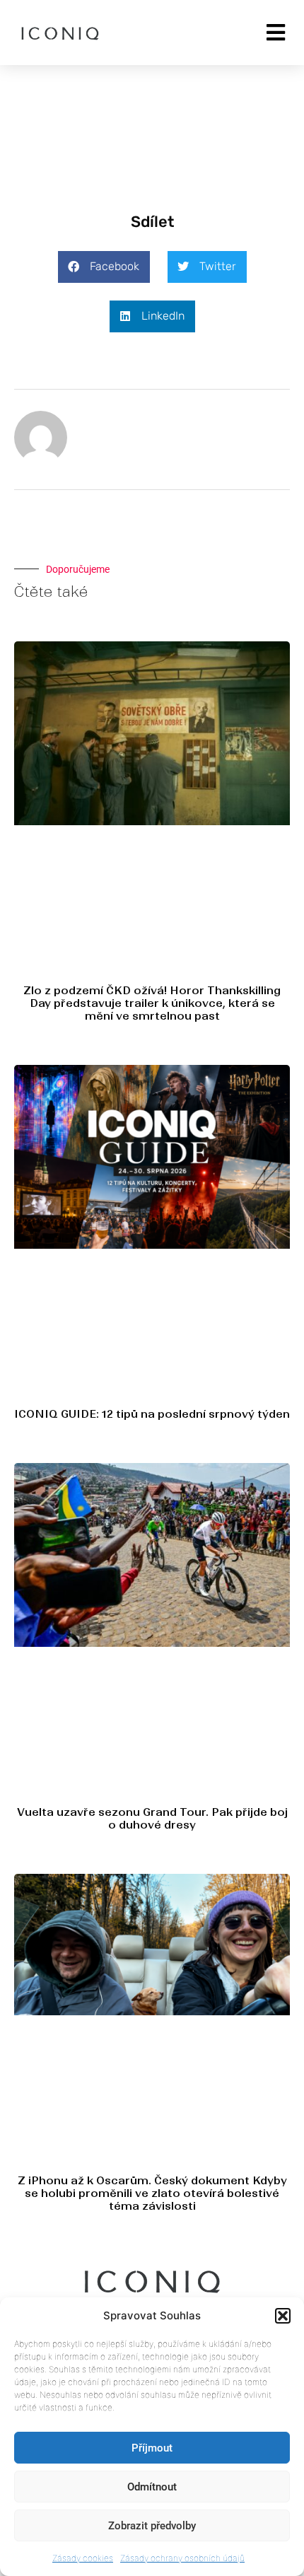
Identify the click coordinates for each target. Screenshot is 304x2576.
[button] (283, 2316)
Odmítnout (152, 2487)
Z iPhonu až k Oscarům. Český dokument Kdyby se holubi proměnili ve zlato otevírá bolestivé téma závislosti (152, 2193)
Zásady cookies (83, 2558)
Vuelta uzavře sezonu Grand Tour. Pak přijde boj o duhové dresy (152, 1818)
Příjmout (152, 2448)
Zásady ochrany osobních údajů (182, 2558)
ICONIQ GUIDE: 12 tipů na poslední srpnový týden (152, 1414)
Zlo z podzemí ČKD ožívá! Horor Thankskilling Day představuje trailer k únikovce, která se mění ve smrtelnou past (152, 1003)
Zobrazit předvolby (152, 2526)
